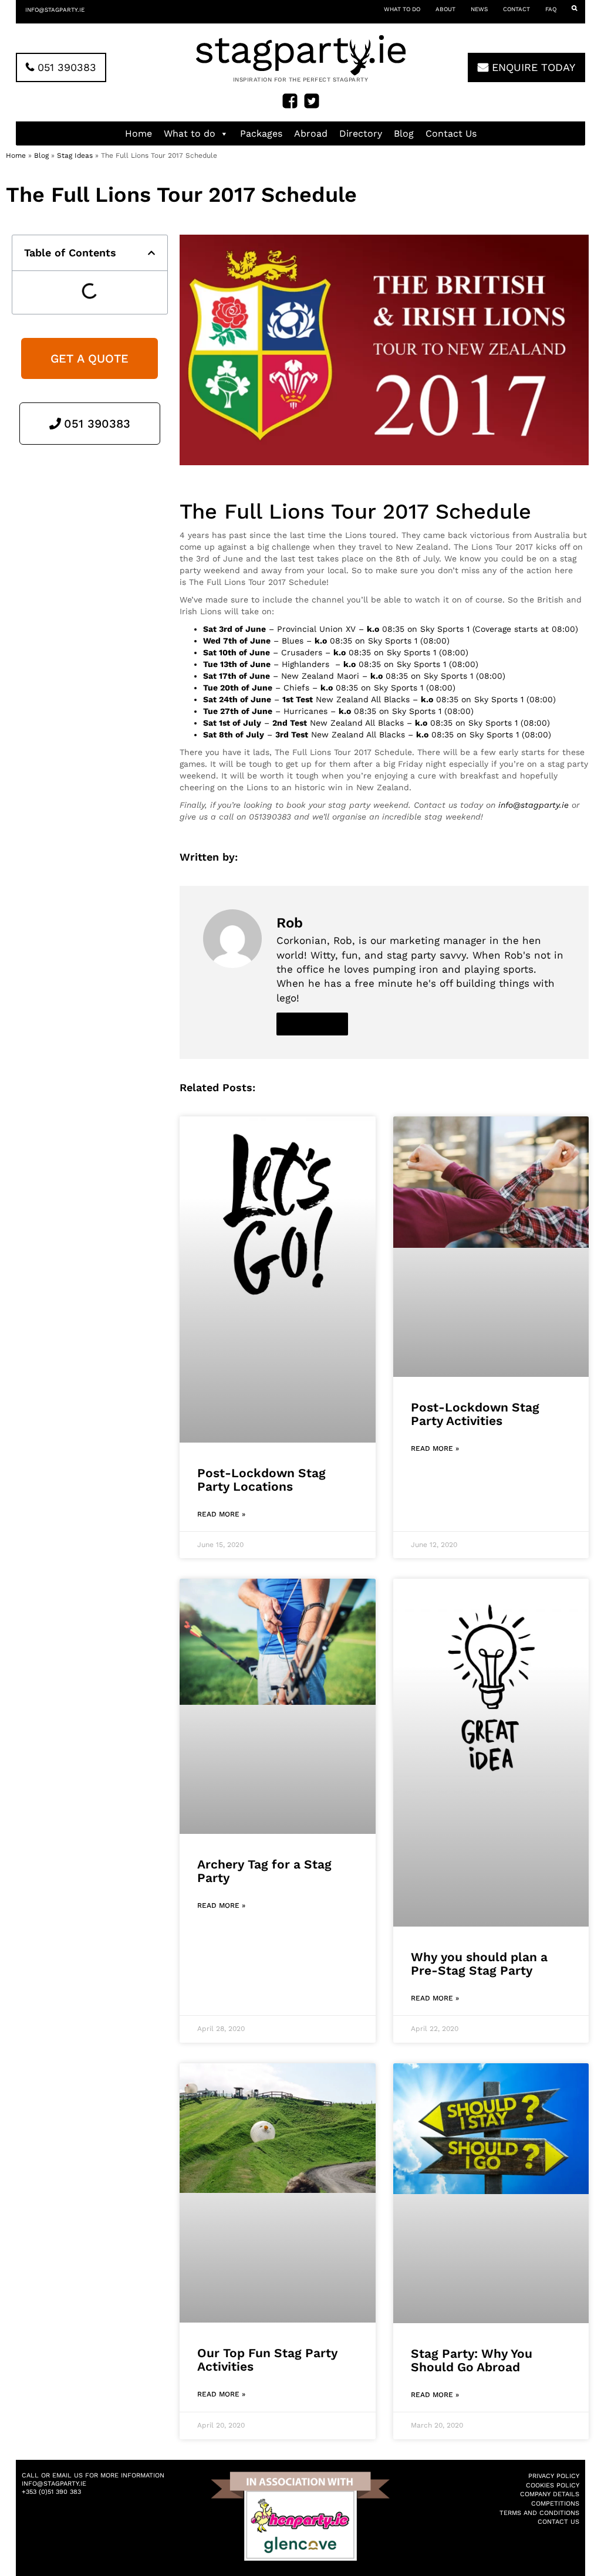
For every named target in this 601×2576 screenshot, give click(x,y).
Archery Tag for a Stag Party (264, 1871)
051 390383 (65, 67)
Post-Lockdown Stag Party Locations (261, 1480)
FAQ (551, 9)
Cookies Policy (553, 2485)
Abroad (311, 133)
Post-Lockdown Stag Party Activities (475, 1414)
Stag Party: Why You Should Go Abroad (472, 2360)
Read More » (221, 1514)
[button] (151, 253)
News (479, 9)
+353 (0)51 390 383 (51, 2492)
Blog (404, 133)
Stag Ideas (75, 155)
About (445, 9)
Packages (261, 133)
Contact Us (451, 133)
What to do (402, 9)
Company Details (550, 2494)
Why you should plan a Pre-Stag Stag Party (479, 1964)
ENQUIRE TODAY (532, 67)
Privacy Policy (554, 2476)
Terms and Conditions (539, 2513)
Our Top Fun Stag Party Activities (267, 2360)
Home (139, 133)
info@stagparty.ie (55, 10)
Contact (516, 9)
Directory (361, 133)
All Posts (312, 1024)
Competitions (555, 2504)
